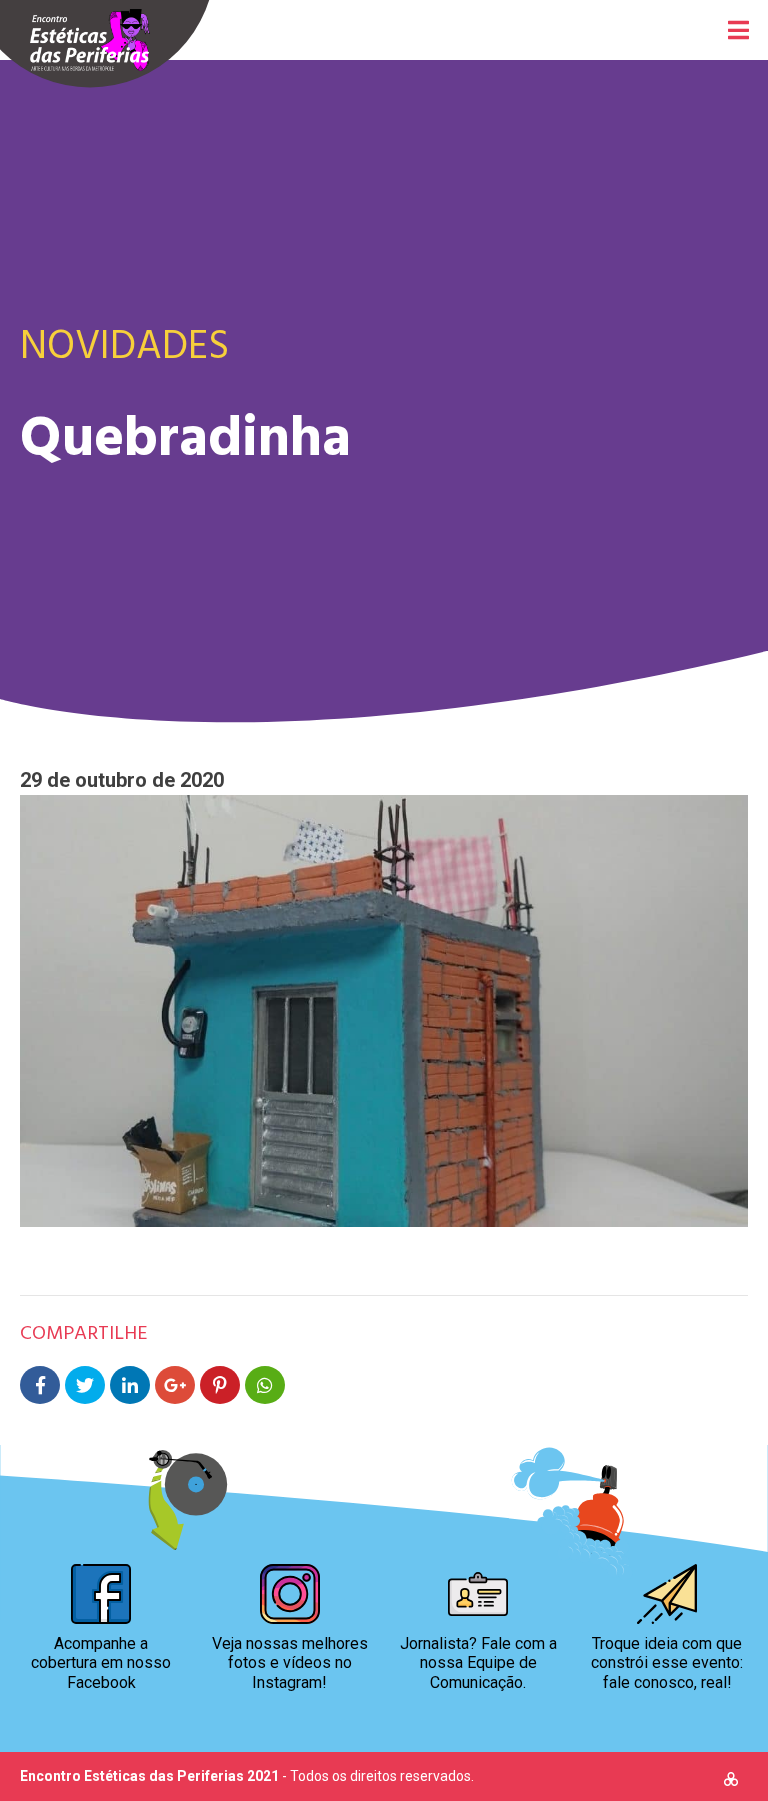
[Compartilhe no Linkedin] (130, 1385)
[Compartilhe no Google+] (175, 1385)
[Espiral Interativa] (731, 1782)
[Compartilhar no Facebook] (40, 1385)
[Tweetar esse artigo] (85, 1385)
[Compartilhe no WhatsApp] (265, 1385)
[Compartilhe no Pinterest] (220, 1385)
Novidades (124, 343)
